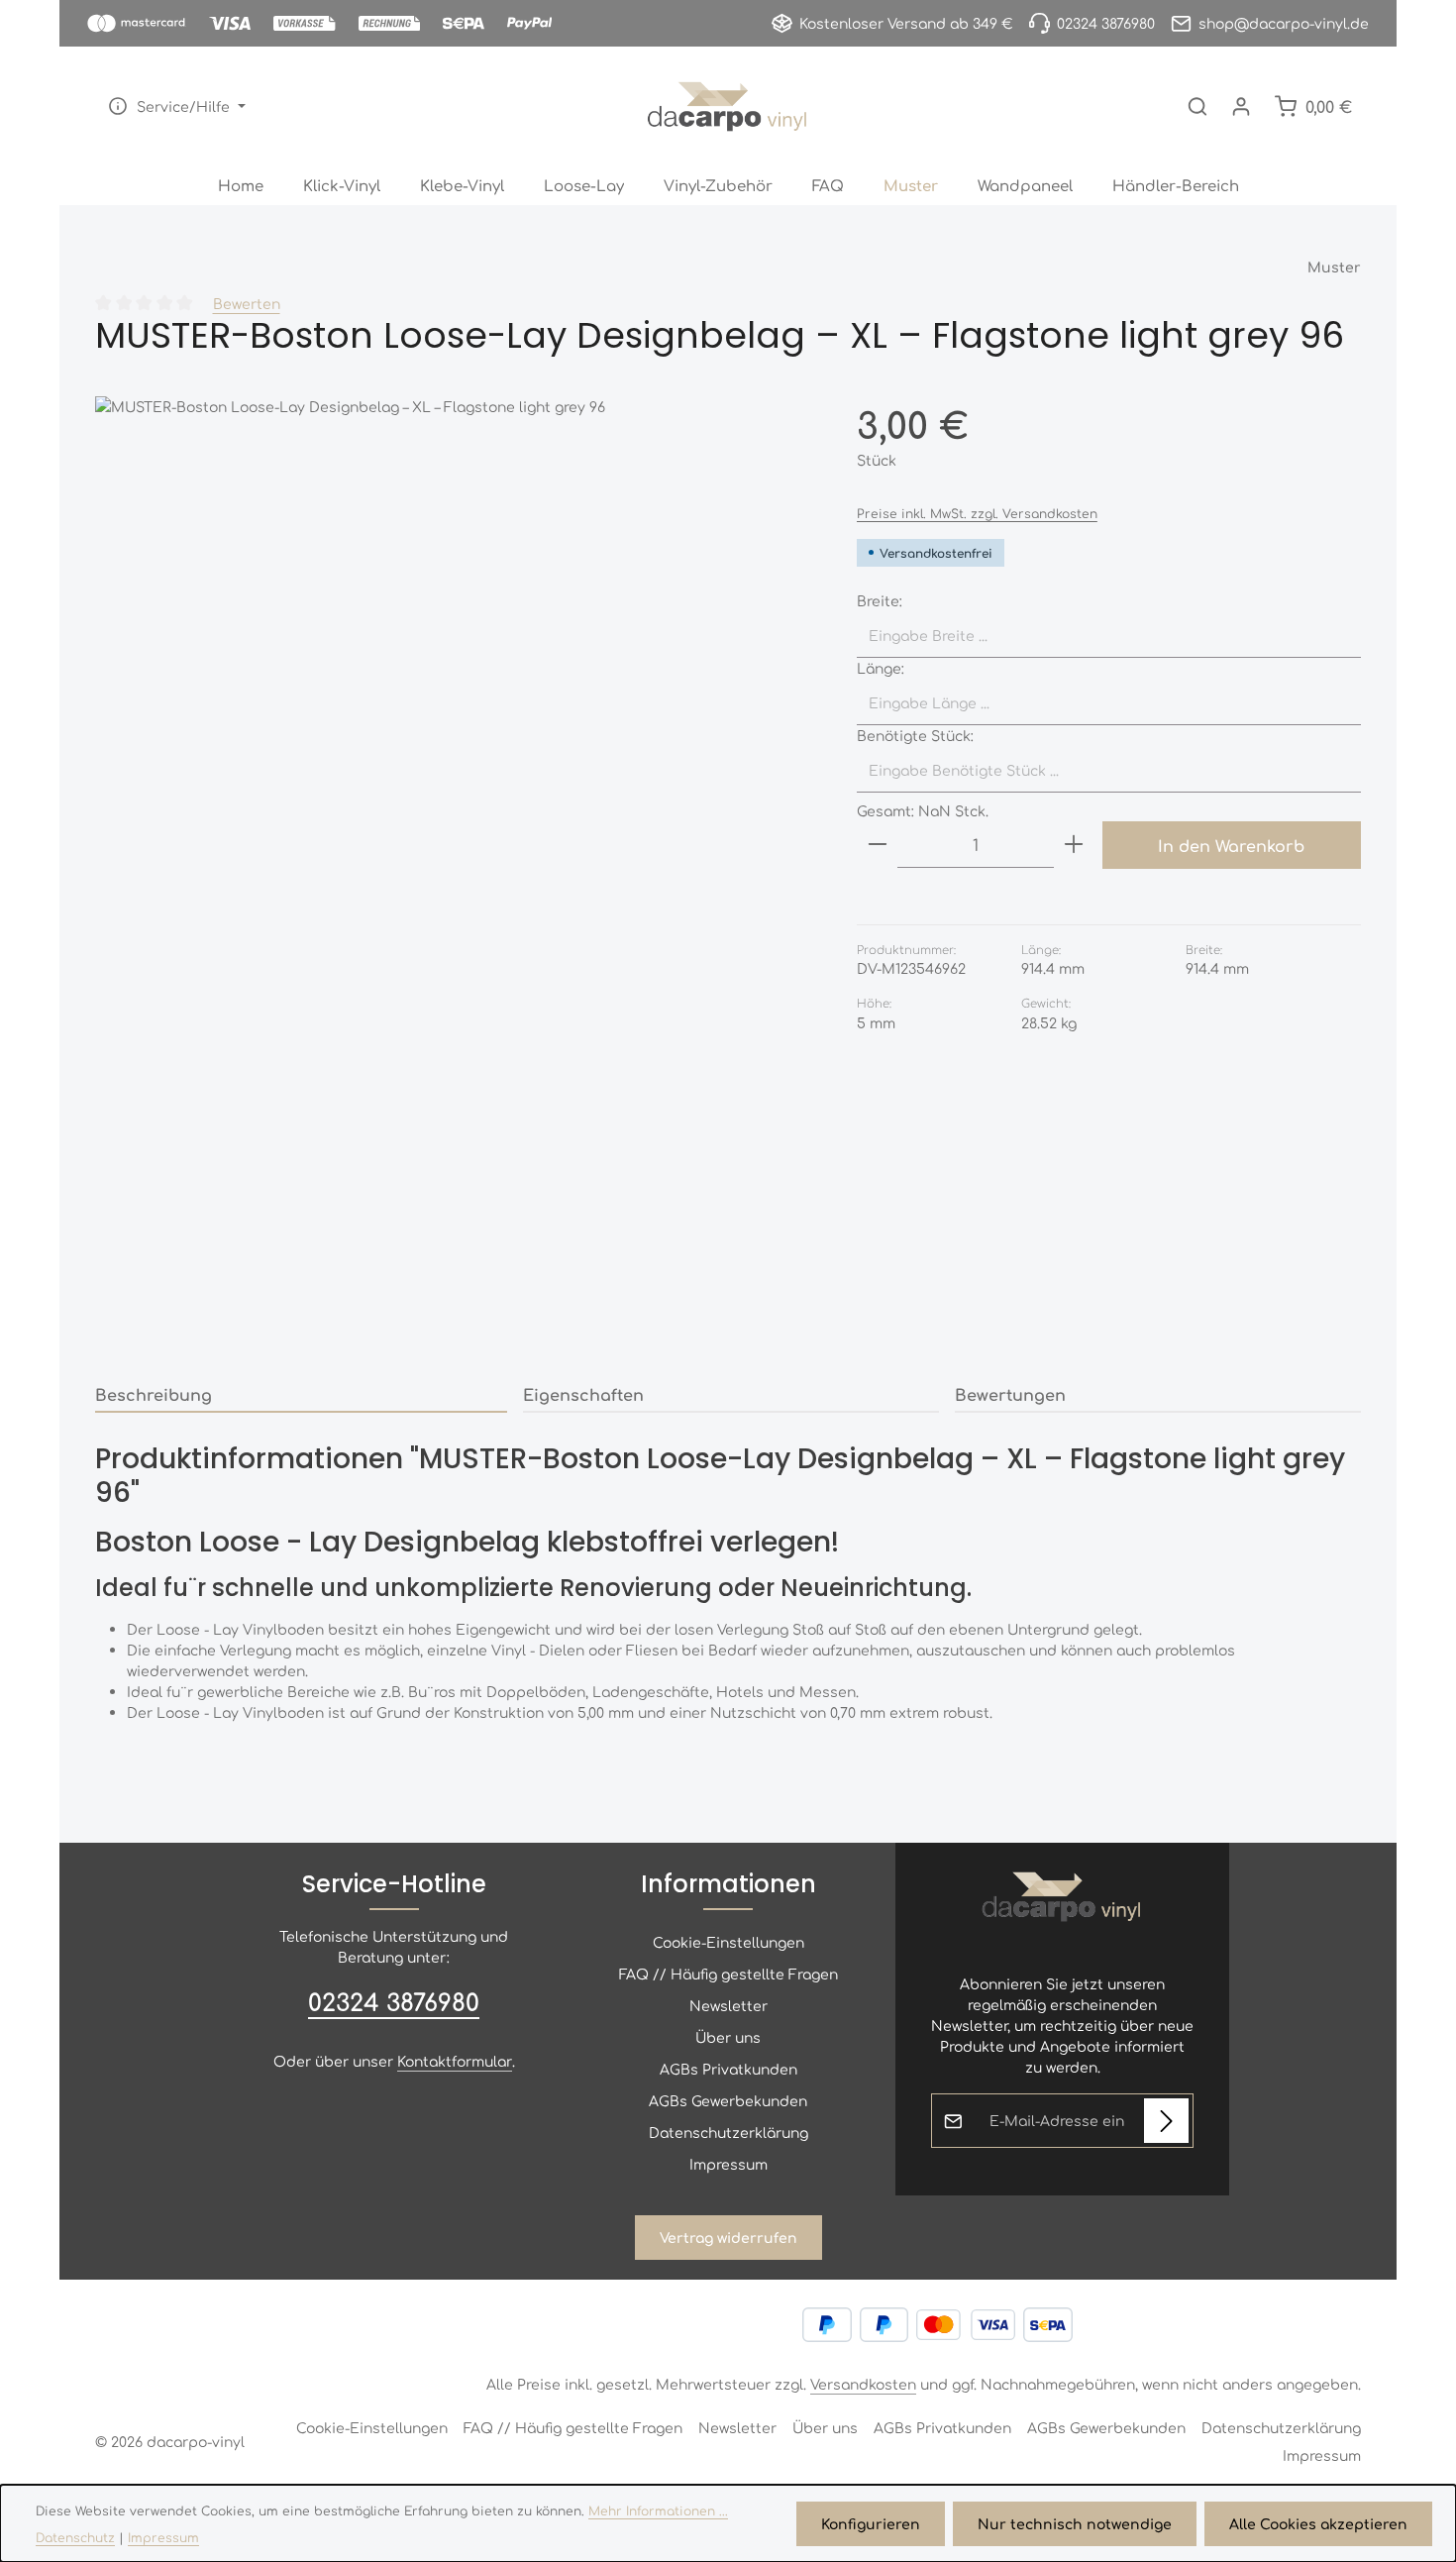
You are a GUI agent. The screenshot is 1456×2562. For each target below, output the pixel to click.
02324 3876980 (394, 2001)
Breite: (880, 600)
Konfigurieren (871, 2523)
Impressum (728, 2164)
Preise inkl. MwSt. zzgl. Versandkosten (977, 513)
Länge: (881, 668)
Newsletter (728, 2005)
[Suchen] (1197, 106)
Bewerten (247, 303)
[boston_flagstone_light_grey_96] (456, 877)
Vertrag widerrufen (728, 2237)
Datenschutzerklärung (728, 2132)
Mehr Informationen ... (658, 2510)
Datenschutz (75, 2537)
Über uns (728, 2037)
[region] (456, 877)
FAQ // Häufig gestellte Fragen (728, 1974)
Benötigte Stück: (915, 735)
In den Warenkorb (1231, 845)
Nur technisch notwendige (1075, 2523)
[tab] (301, 1395)
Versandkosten (863, 2384)
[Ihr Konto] (1241, 106)
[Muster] (911, 185)
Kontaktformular (455, 2061)
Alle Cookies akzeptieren (1318, 2523)
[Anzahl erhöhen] (1074, 845)
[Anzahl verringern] (878, 845)
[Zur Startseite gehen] (728, 106)
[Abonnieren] (1166, 2121)
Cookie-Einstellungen (728, 1942)
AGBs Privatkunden (728, 2069)
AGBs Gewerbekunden (728, 2100)
